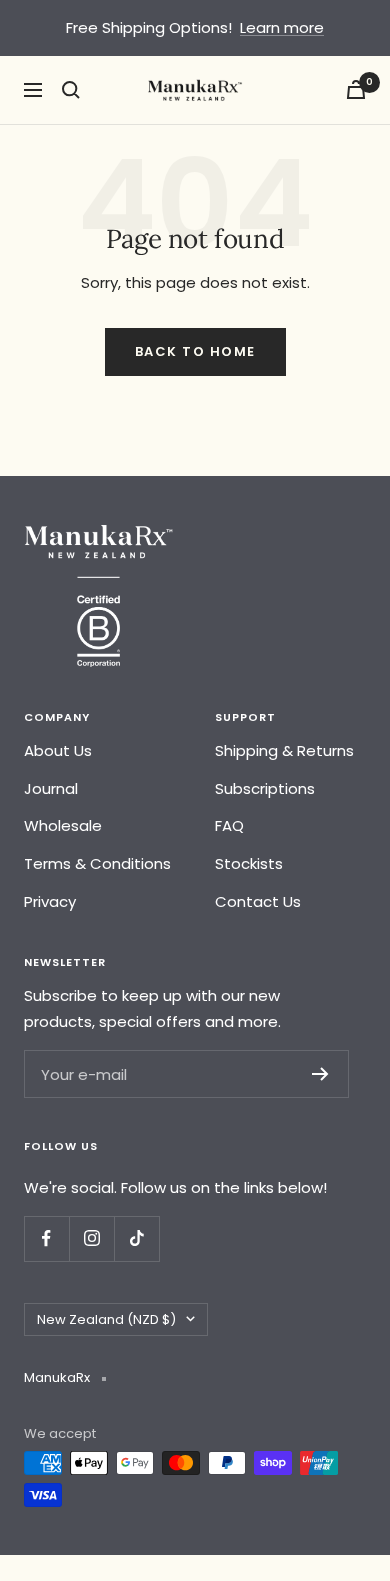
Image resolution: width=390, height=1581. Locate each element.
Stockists (249, 863)
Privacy (50, 901)
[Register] (320, 1074)
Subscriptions (265, 788)
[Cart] (356, 89)
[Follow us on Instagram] (91, 1238)
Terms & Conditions (97, 863)
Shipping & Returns (284, 750)
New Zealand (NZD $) (106, 1319)
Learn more (282, 27)
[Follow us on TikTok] (136, 1238)
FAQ (229, 825)
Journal (51, 788)
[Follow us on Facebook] (46, 1238)
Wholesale (63, 825)
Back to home (195, 351)
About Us (58, 750)
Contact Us (258, 901)
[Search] (71, 90)
